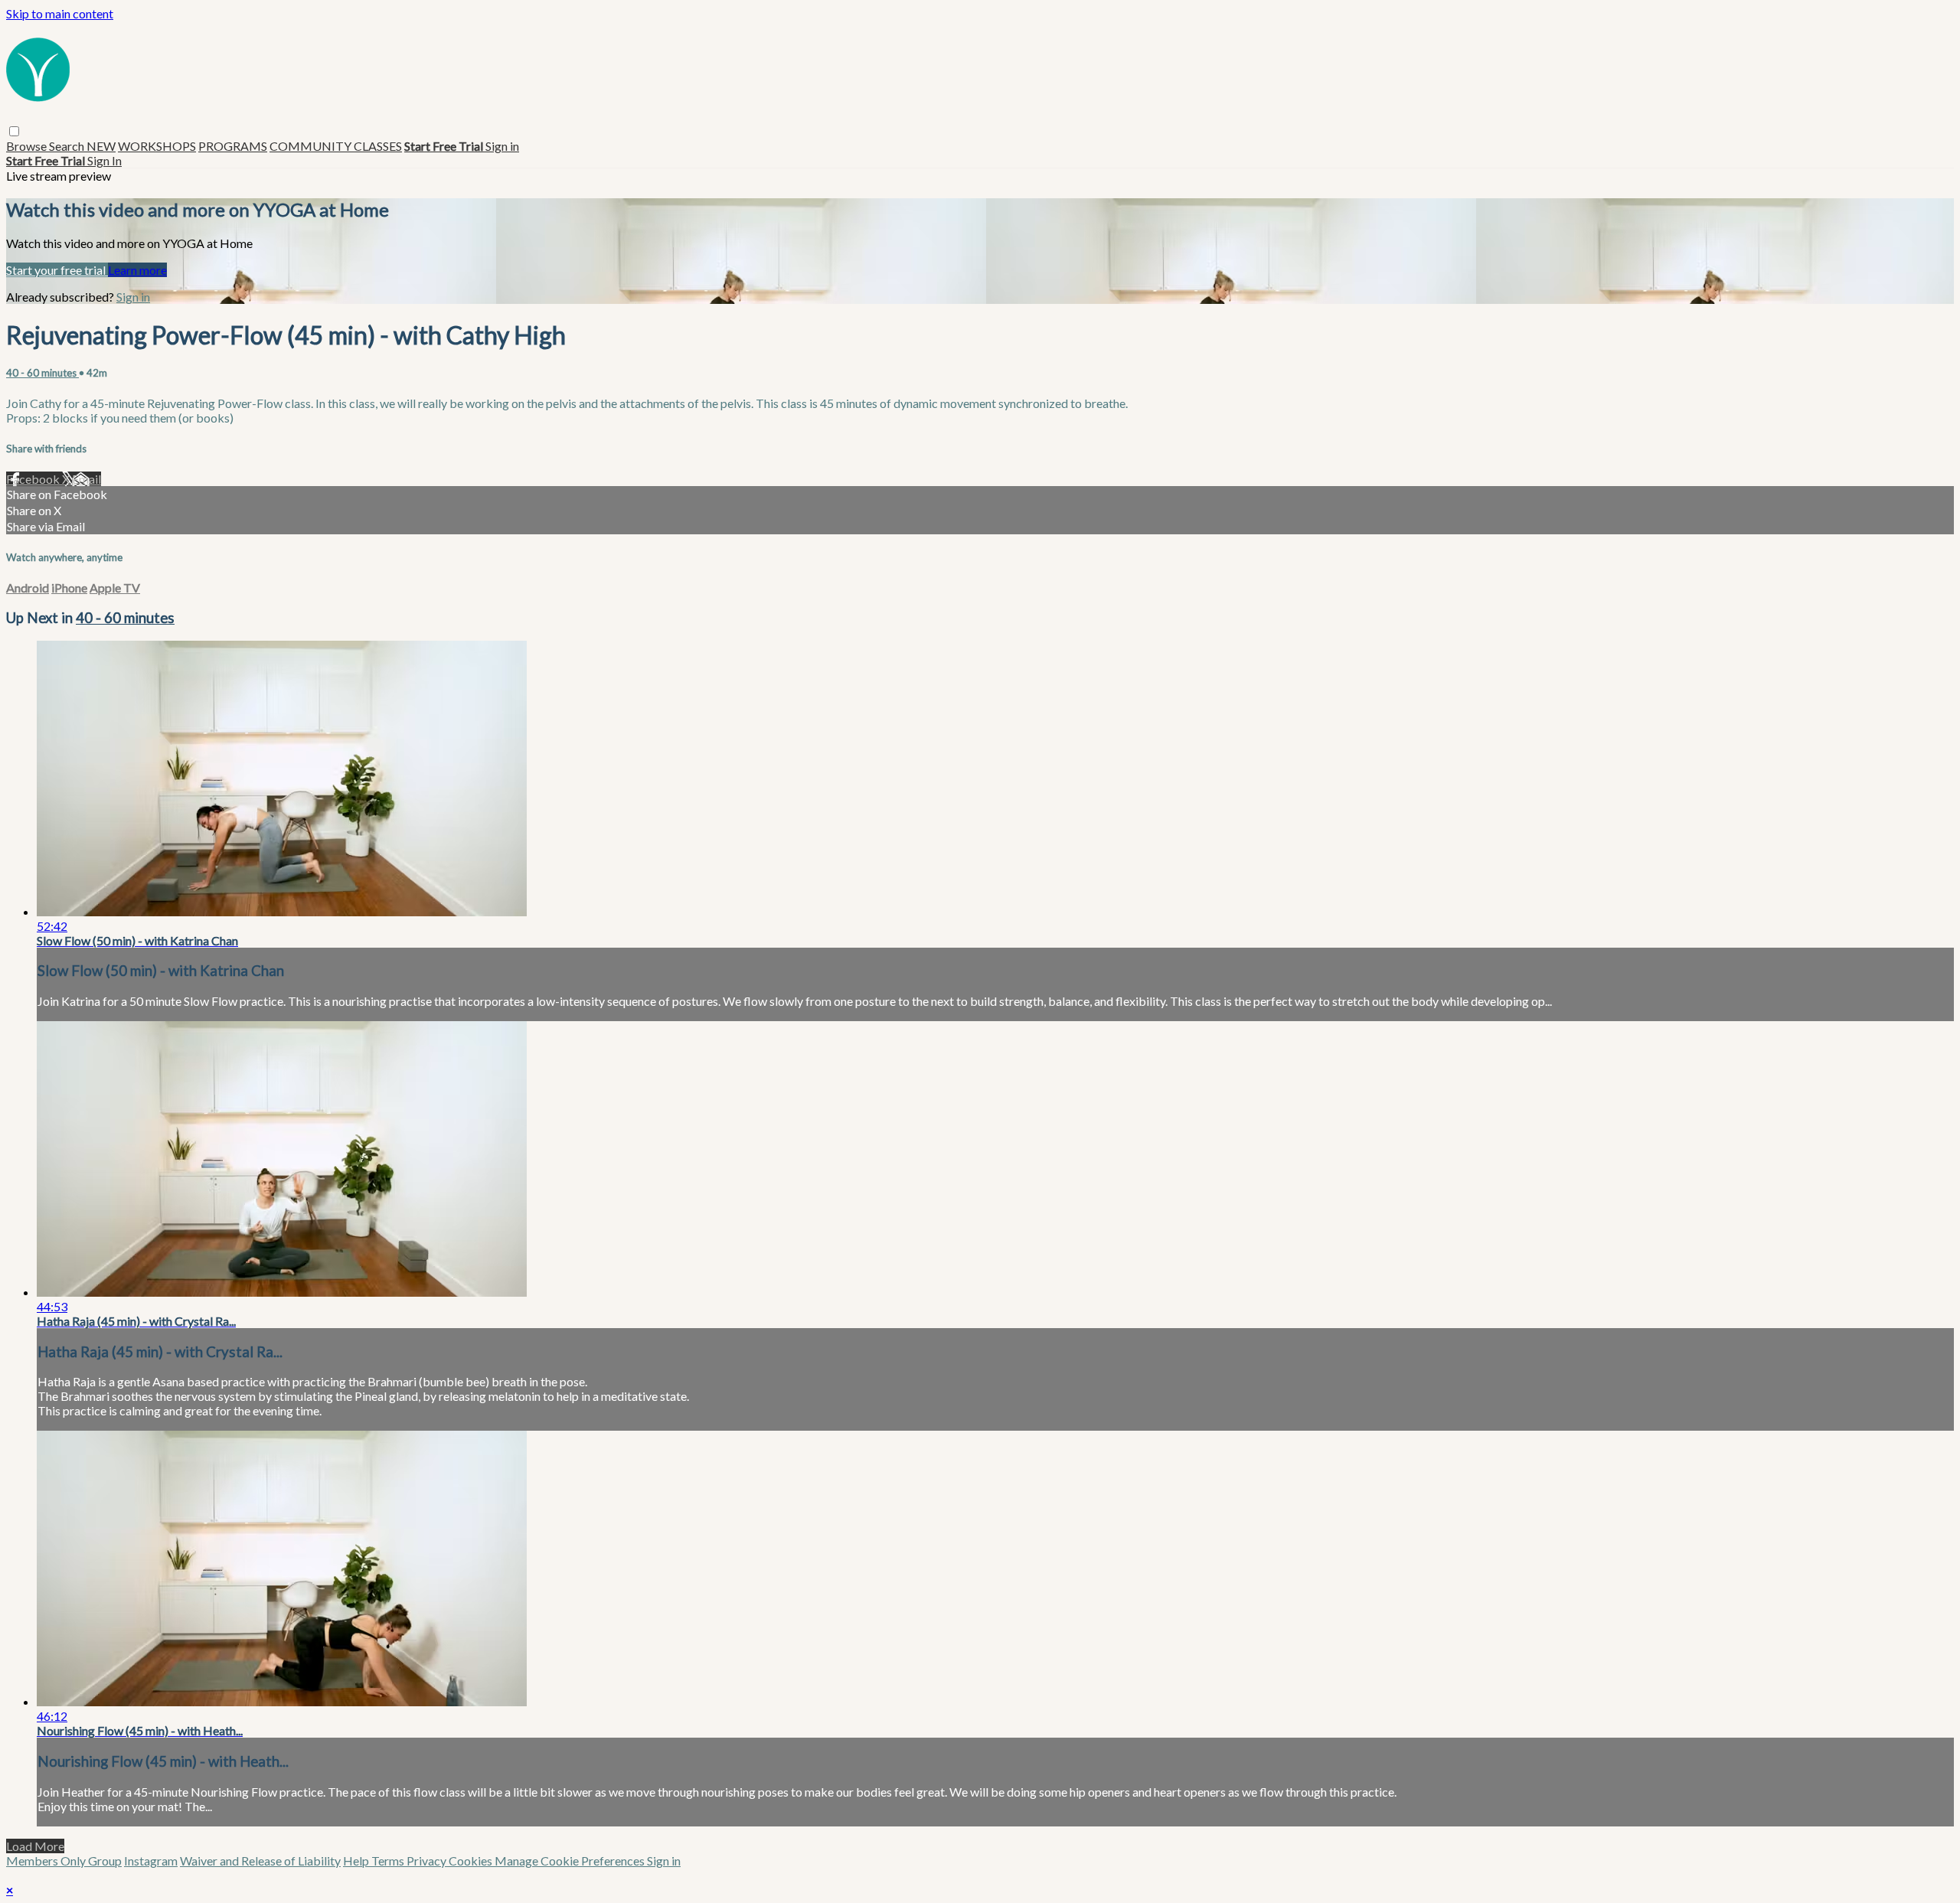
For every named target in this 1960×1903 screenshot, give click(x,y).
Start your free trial (57, 270)
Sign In (105, 160)
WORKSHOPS (157, 146)
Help (357, 1861)
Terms (389, 1861)
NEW (101, 146)
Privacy (428, 1861)
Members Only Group (64, 1861)
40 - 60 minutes (42, 373)
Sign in (502, 146)
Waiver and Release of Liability (260, 1861)
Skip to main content (60, 13)
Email (87, 479)
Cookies (472, 1861)
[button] (14, 131)
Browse (28, 146)
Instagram (151, 1861)
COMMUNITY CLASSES (336, 146)
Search (68, 146)
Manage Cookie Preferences (571, 1861)
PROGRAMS (233, 146)
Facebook (34, 479)
